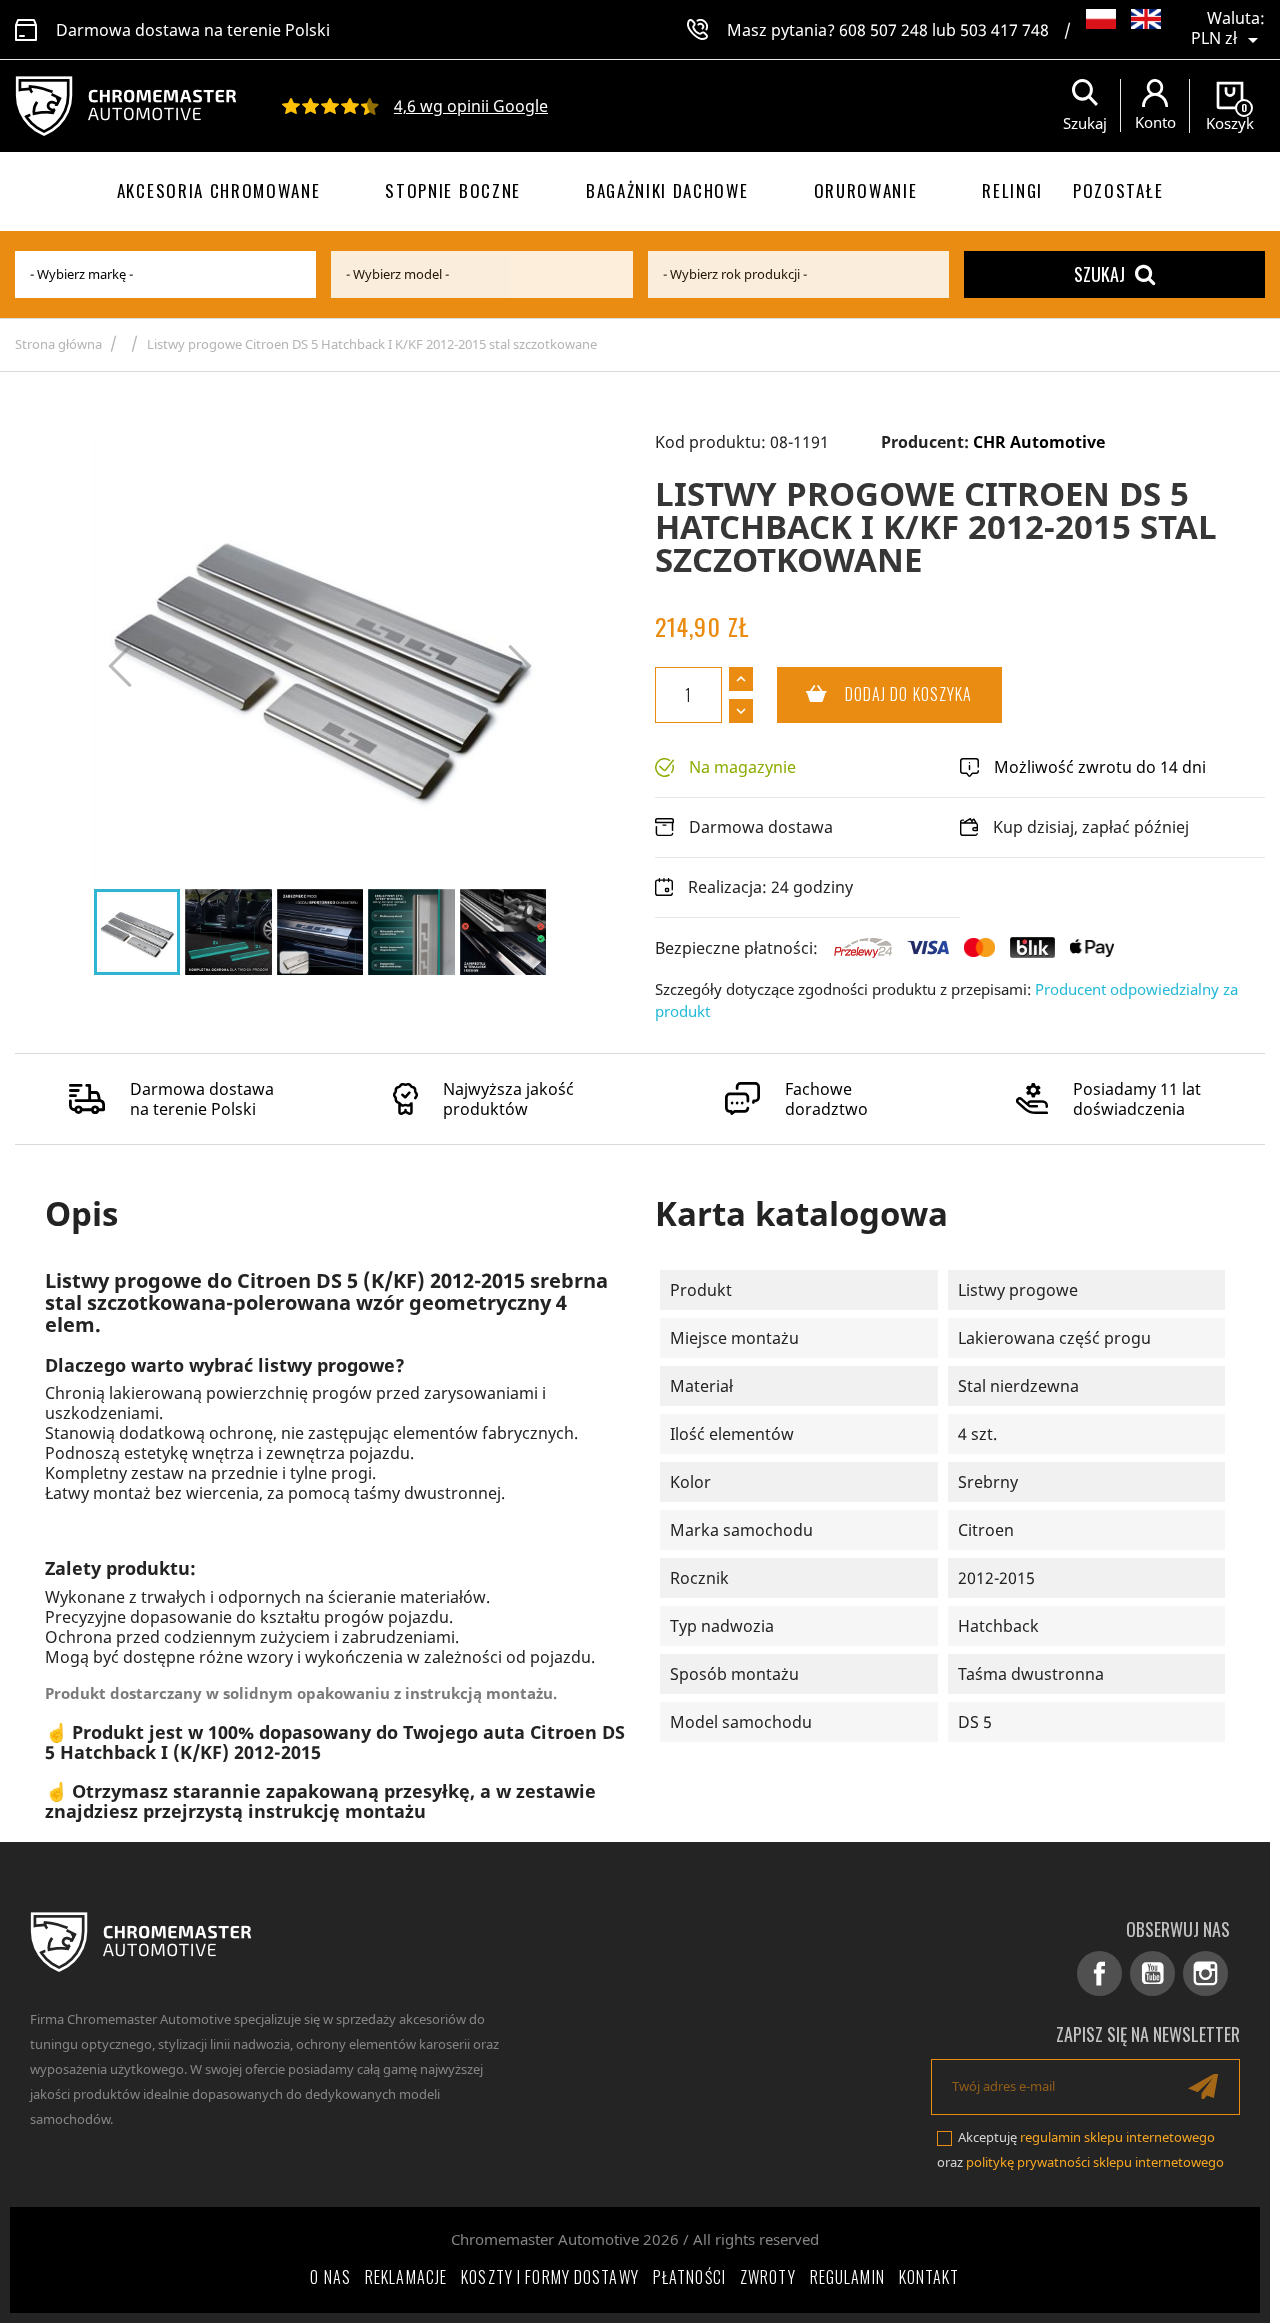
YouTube (1152, 1973)
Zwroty (768, 2277)
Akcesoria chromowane (219, 190)
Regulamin (847, 2277)
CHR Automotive (1039, 442)
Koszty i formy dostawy (550, 2277)
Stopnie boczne (453, 190)
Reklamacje (406, 2277)
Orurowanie (866, 190)
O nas (330, 2277)
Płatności (689, 2277)
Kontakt (929, 2277)
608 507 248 (883, 30)
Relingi (1012, 190)
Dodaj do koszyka (875, 694)
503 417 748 (1004, 30)
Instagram (1205, 1973)
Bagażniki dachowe (667, 190)
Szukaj (1099, 274)
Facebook (1099, 1973)
